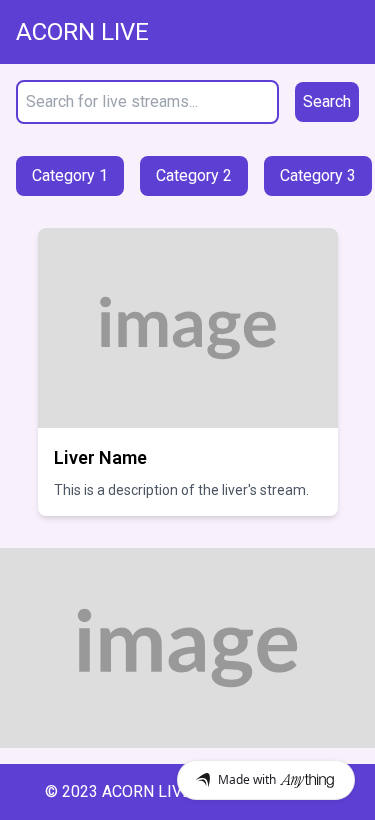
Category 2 (194, 175)
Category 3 (318, 175)
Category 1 (70, 175)
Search (327, 101)
